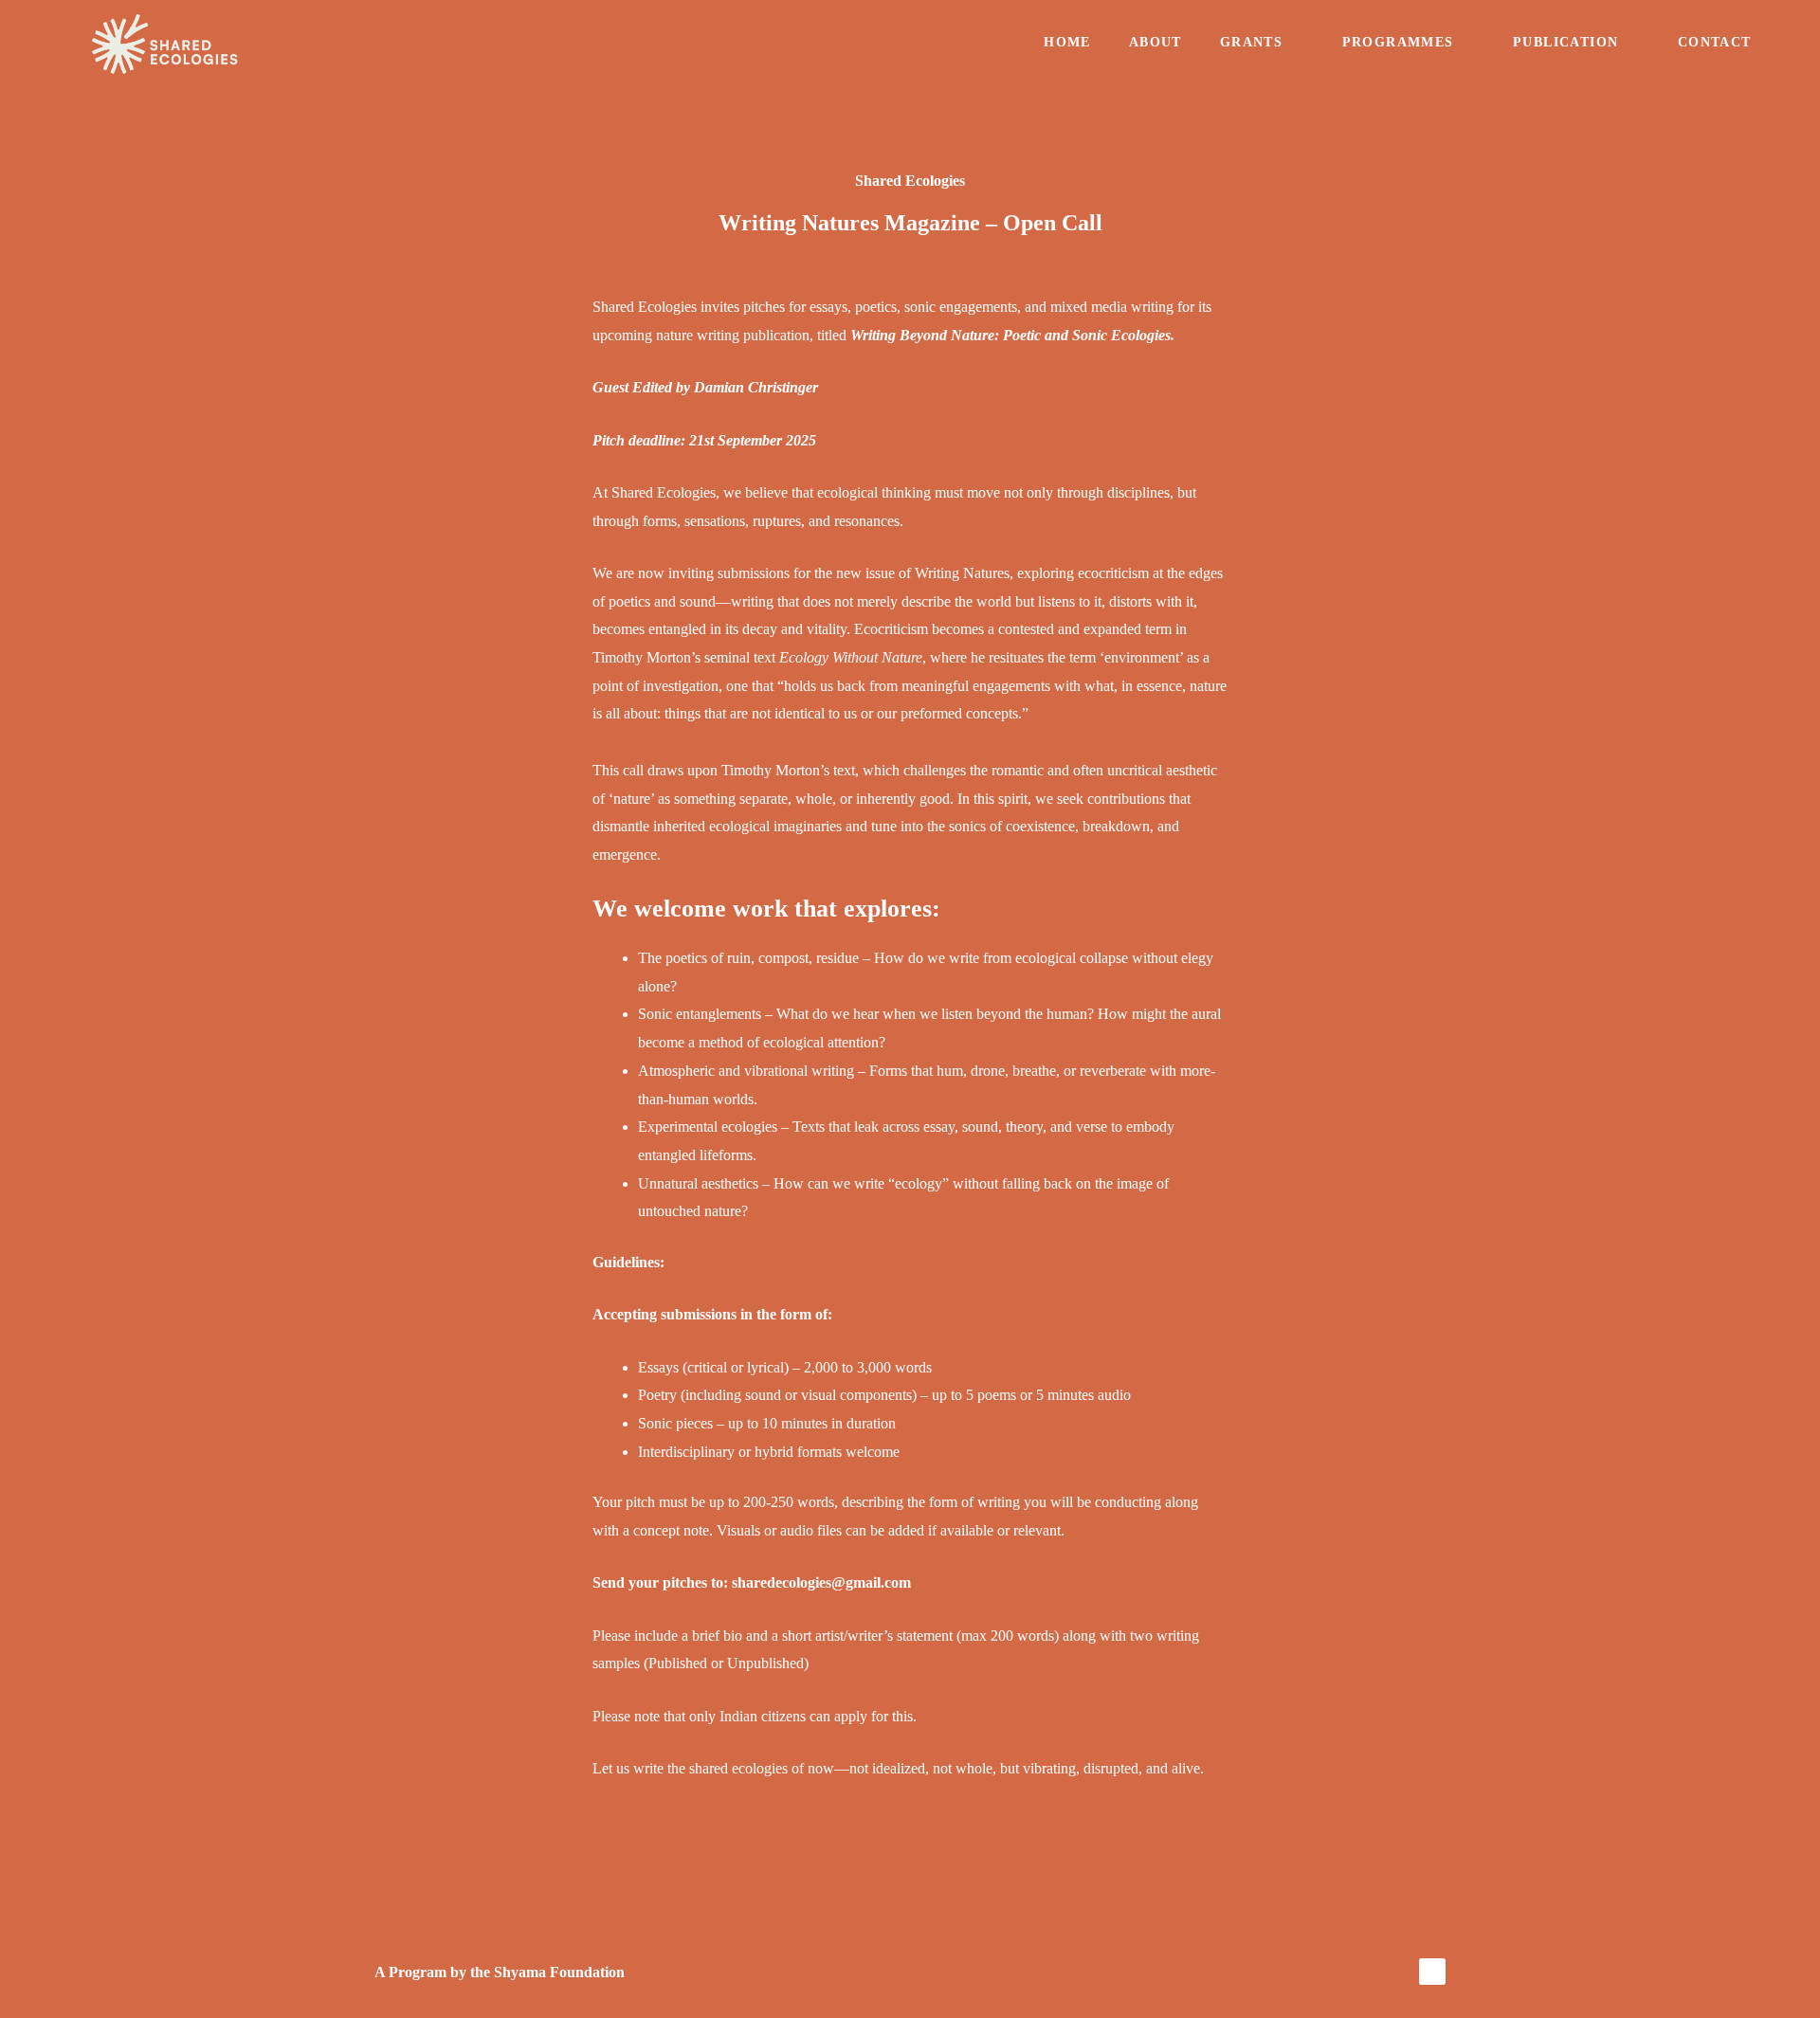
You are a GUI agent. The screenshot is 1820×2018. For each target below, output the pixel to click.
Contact (1715, 42)
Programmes (1398, 42)
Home (1067, 42)
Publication (1565, 42)
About (1156, 42)
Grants (1251, 42)
